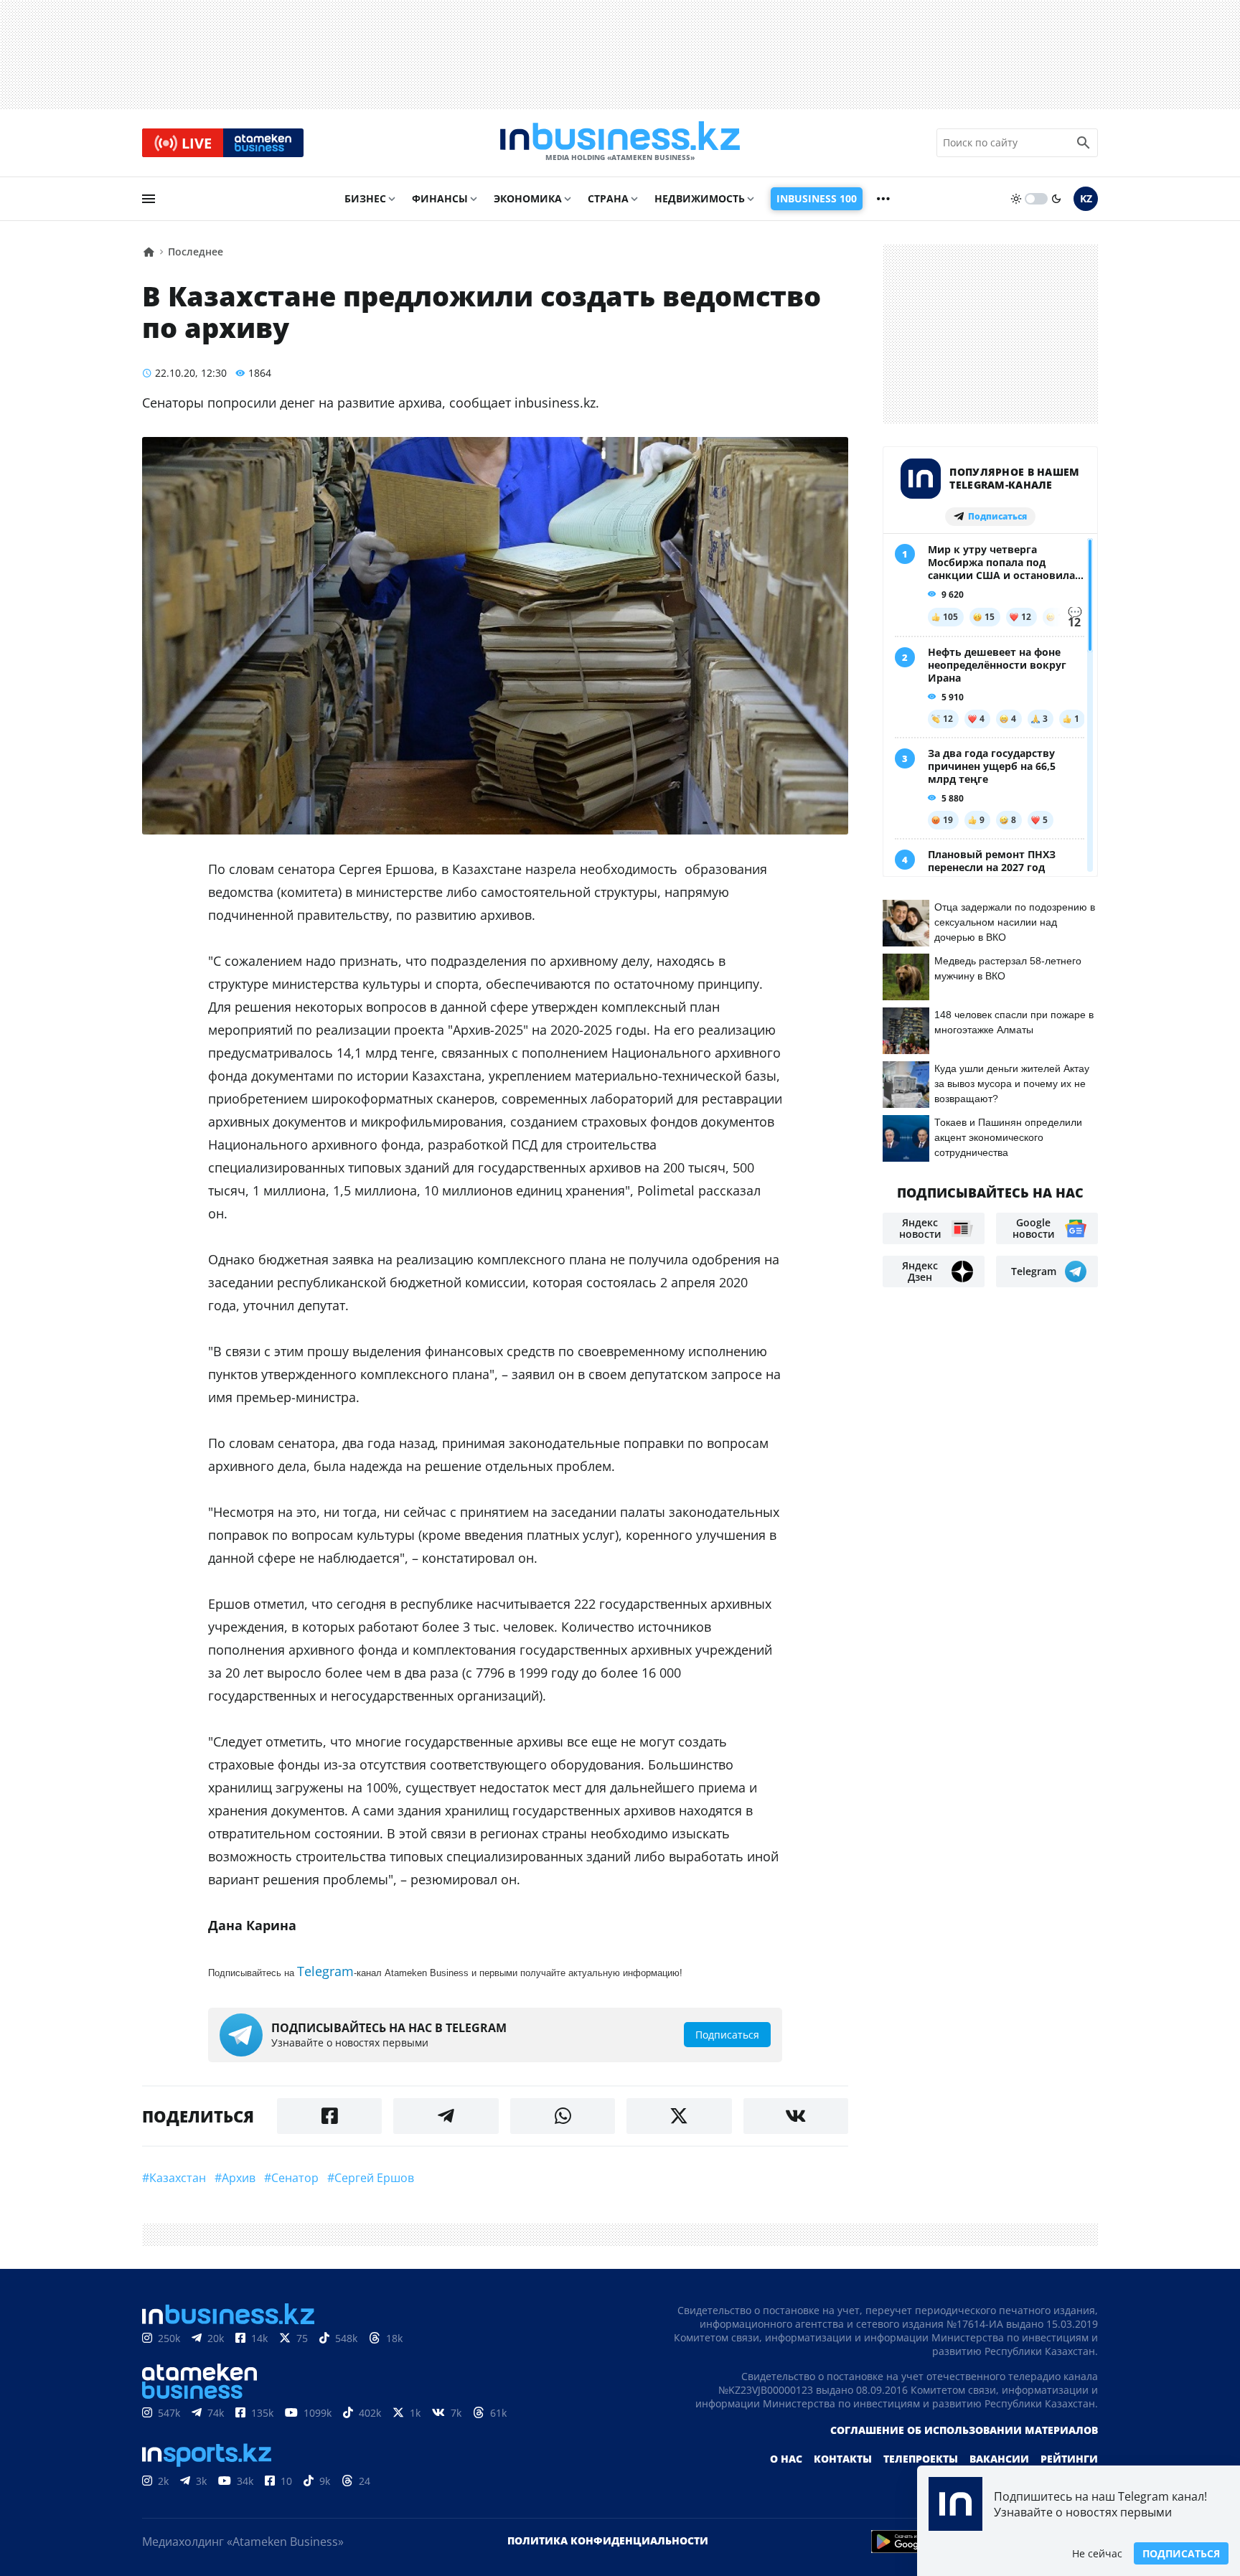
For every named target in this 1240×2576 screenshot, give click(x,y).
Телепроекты (921, 2459)
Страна (608, 198)
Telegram (325, 1971)
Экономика (528, 198)
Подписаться (1181, 2553)
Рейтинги (1069, 2459)
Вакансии (999, 2459)
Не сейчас (1097, 2553)
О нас (786, 2459)
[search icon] (1084, 143)
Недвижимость (700, 198)
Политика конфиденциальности (608, 2540)
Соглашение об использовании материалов (964, 2430)
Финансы (440, 198)
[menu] (149, 199)
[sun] (1016, 199)
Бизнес (365, 198)
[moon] (1056, 199)
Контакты (843, 2459)
